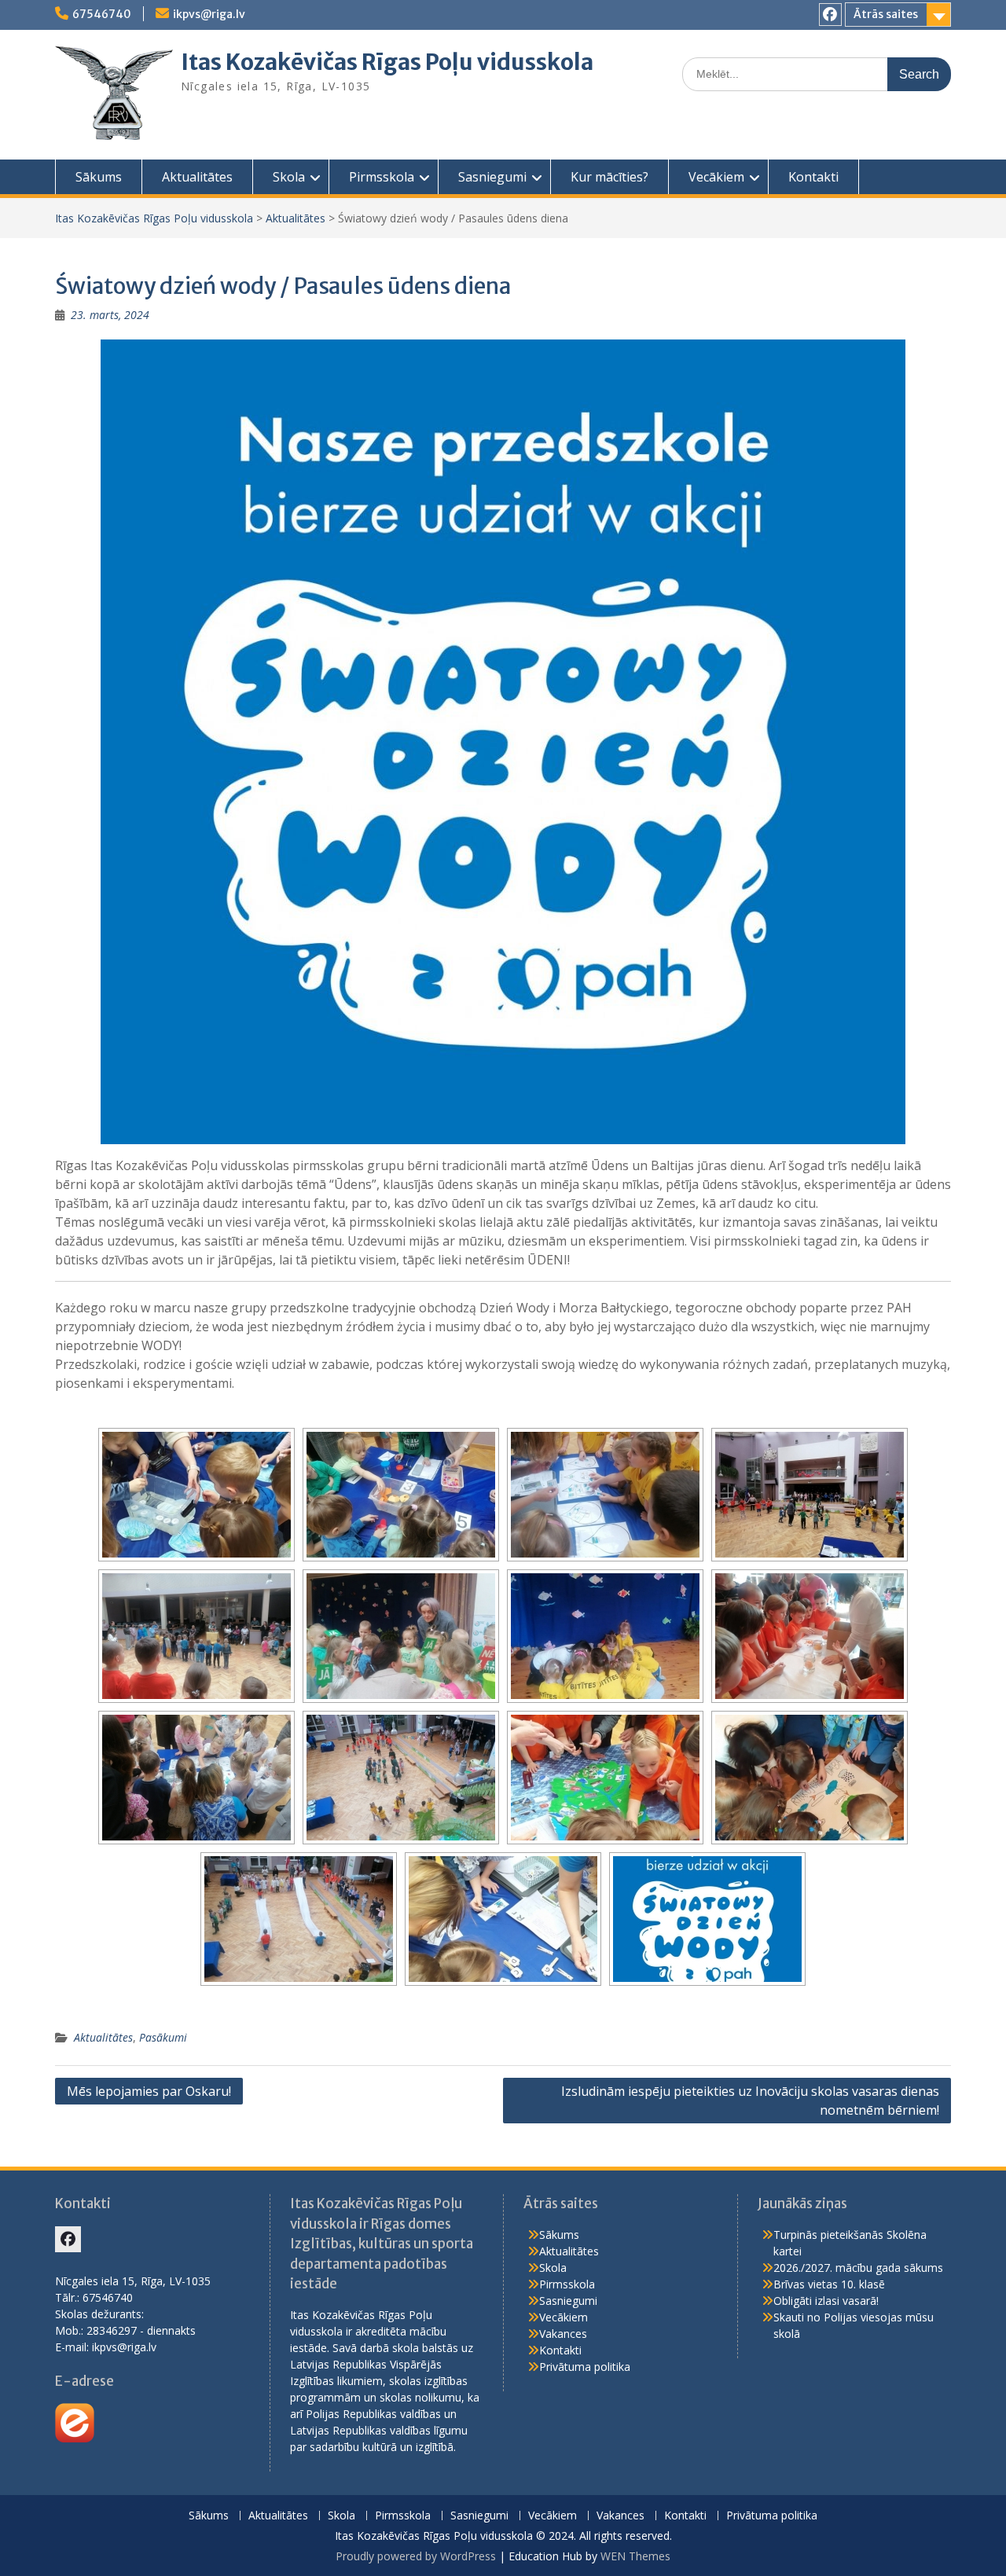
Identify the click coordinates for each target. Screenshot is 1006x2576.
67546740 (102, 14)
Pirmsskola (382, 177)
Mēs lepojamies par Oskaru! (149, 2091)
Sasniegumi (492, 177)
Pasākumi (163, 2037)
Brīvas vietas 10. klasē (829, 2284)
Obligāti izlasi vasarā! (826, 2301)
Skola (289, 177)
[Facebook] (830, 15)
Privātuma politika (585, 2367)
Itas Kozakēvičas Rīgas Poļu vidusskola (387, 62)
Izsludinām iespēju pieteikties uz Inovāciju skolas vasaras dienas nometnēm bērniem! (750, 2101)
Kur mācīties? (609, 177)
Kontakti (813, 177)
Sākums (99, 177)
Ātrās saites (886, 14)
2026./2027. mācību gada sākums (858, 2268)
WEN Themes (635, 2556)
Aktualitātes (197, 177)
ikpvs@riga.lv (209, 14)
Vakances (563, 2334)
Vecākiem (716, 177)
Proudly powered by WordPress (416, 2556)
